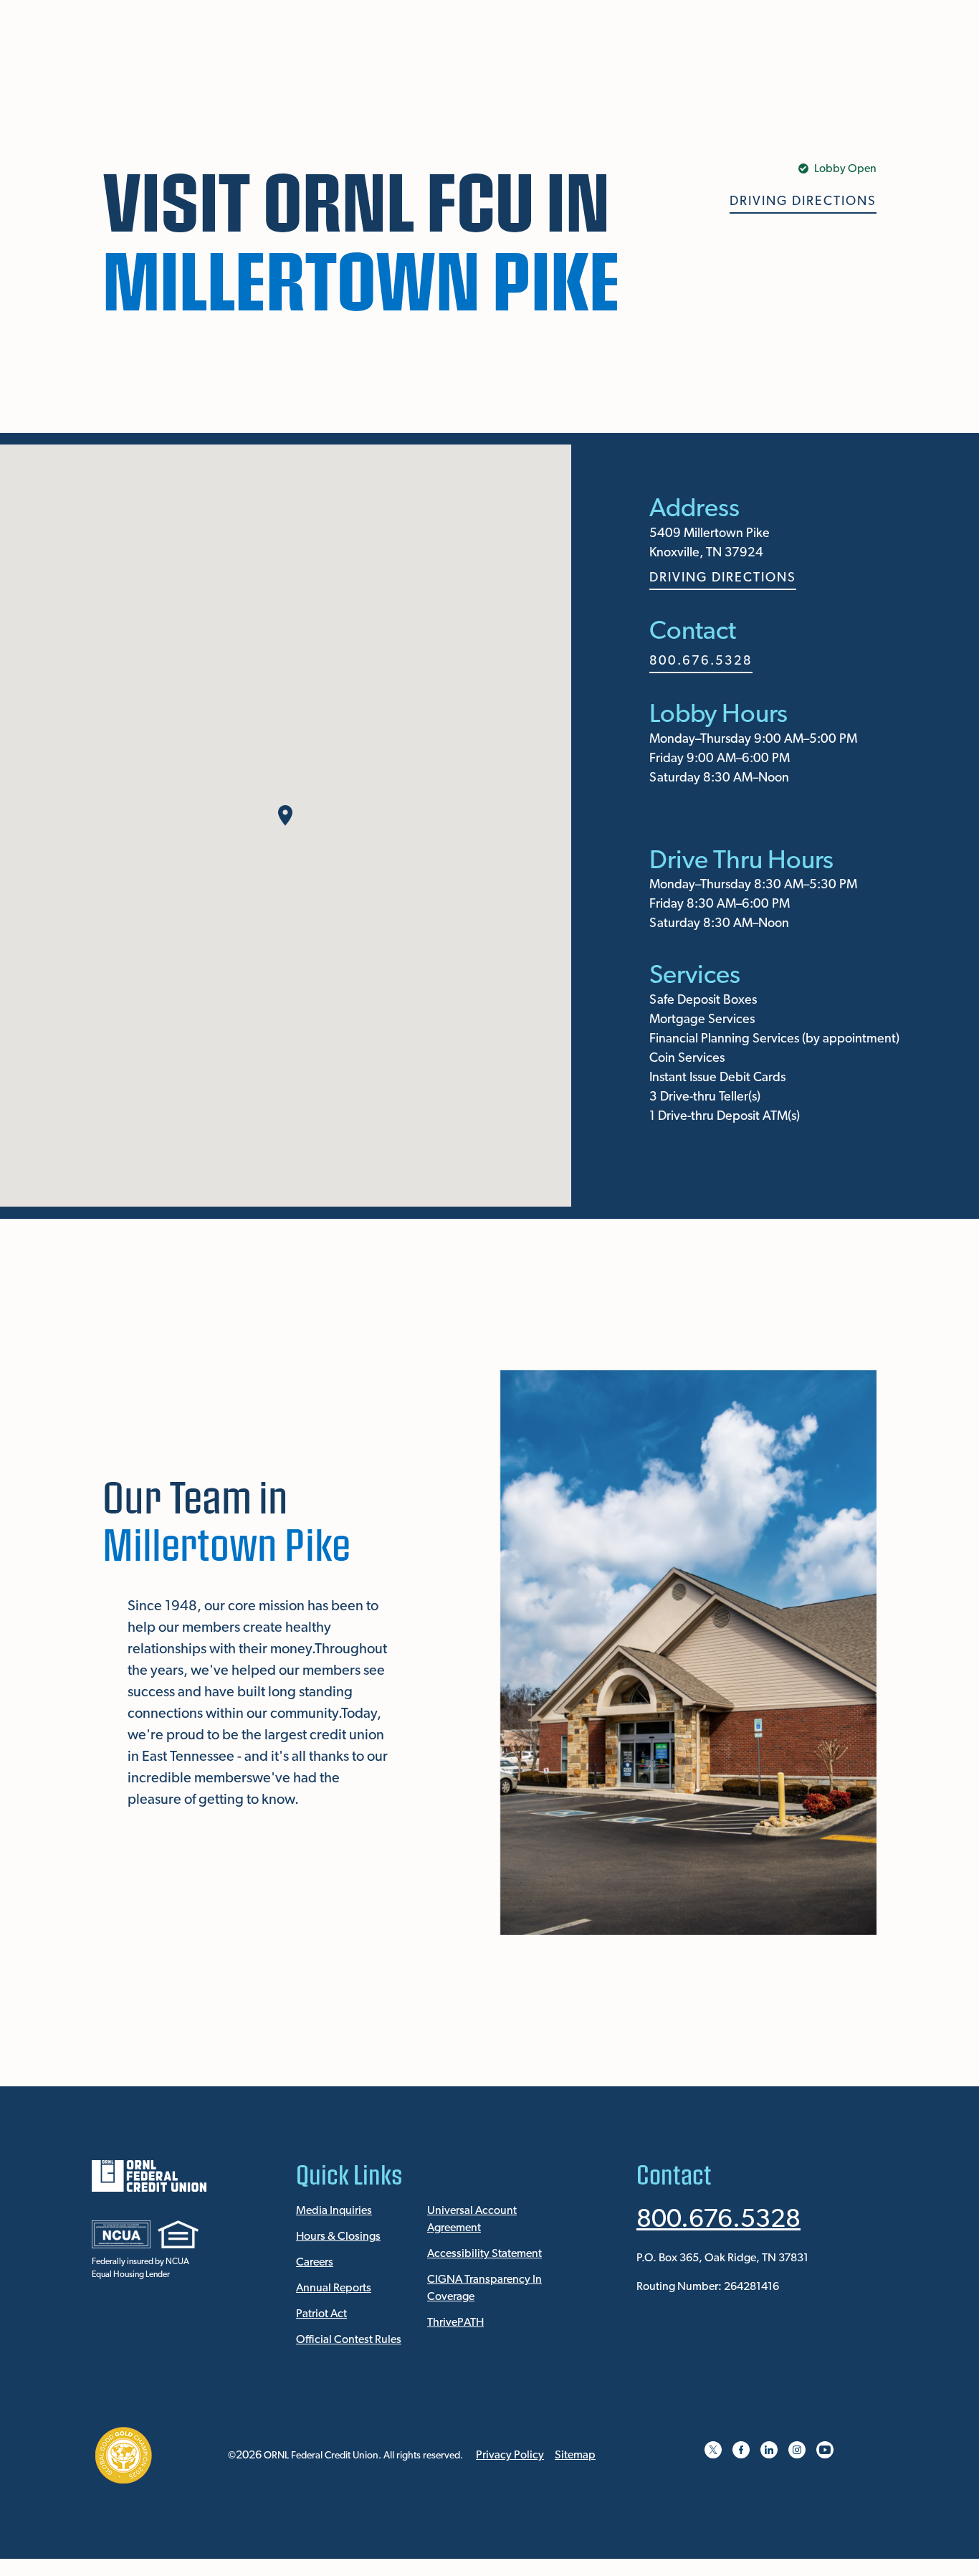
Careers (315, 2263)
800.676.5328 (701, 662)
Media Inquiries (334, 2211)
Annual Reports (334, 2289)
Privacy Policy (510, 2456)
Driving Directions (803, 202)
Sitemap (575, 2456)
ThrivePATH (455, 2323)
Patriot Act (321, 2314)
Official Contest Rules (349, 2340)
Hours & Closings (338, 2237)
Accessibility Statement (484, 2254)
